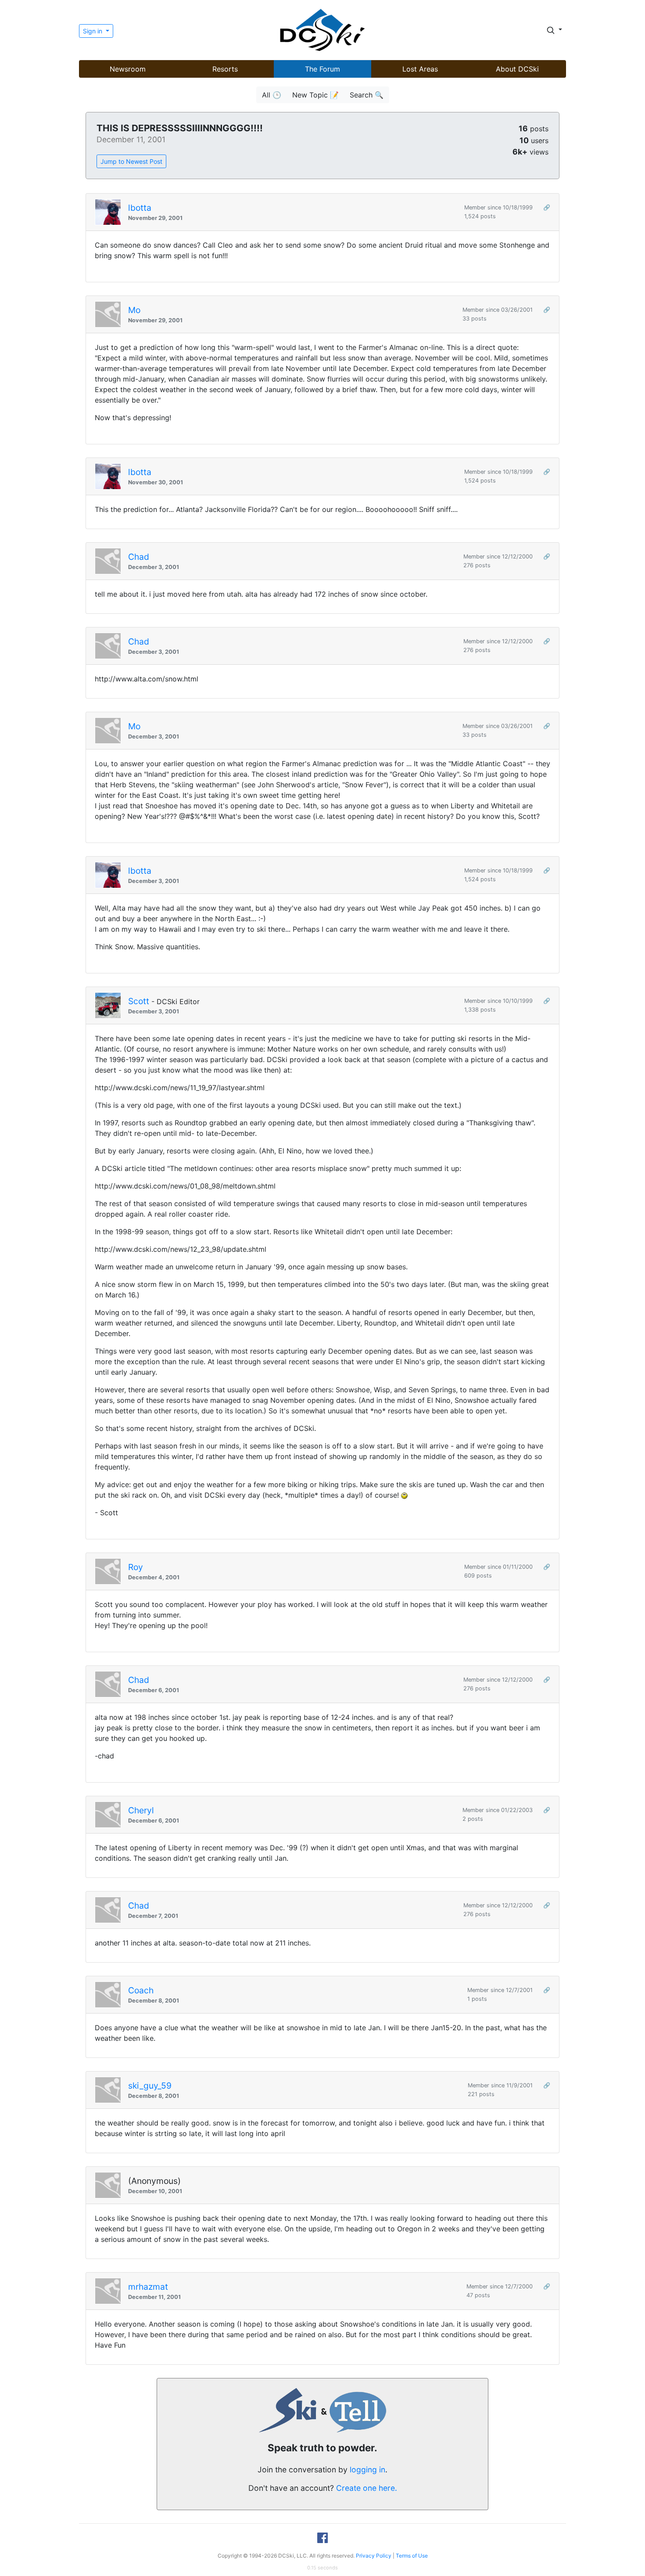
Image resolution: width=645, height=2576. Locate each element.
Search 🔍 (367, 95)
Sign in (93, 31)
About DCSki (517, 69)
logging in (367, 2470)
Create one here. (367, 2488)
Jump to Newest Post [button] (131, 161)
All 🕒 (272, 95)
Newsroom (128, 69)
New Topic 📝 (315, 95)
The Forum (322, 69)
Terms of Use (412, 2556)
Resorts (225, 69)
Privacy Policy (374, 2556)
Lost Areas (420, 69)
